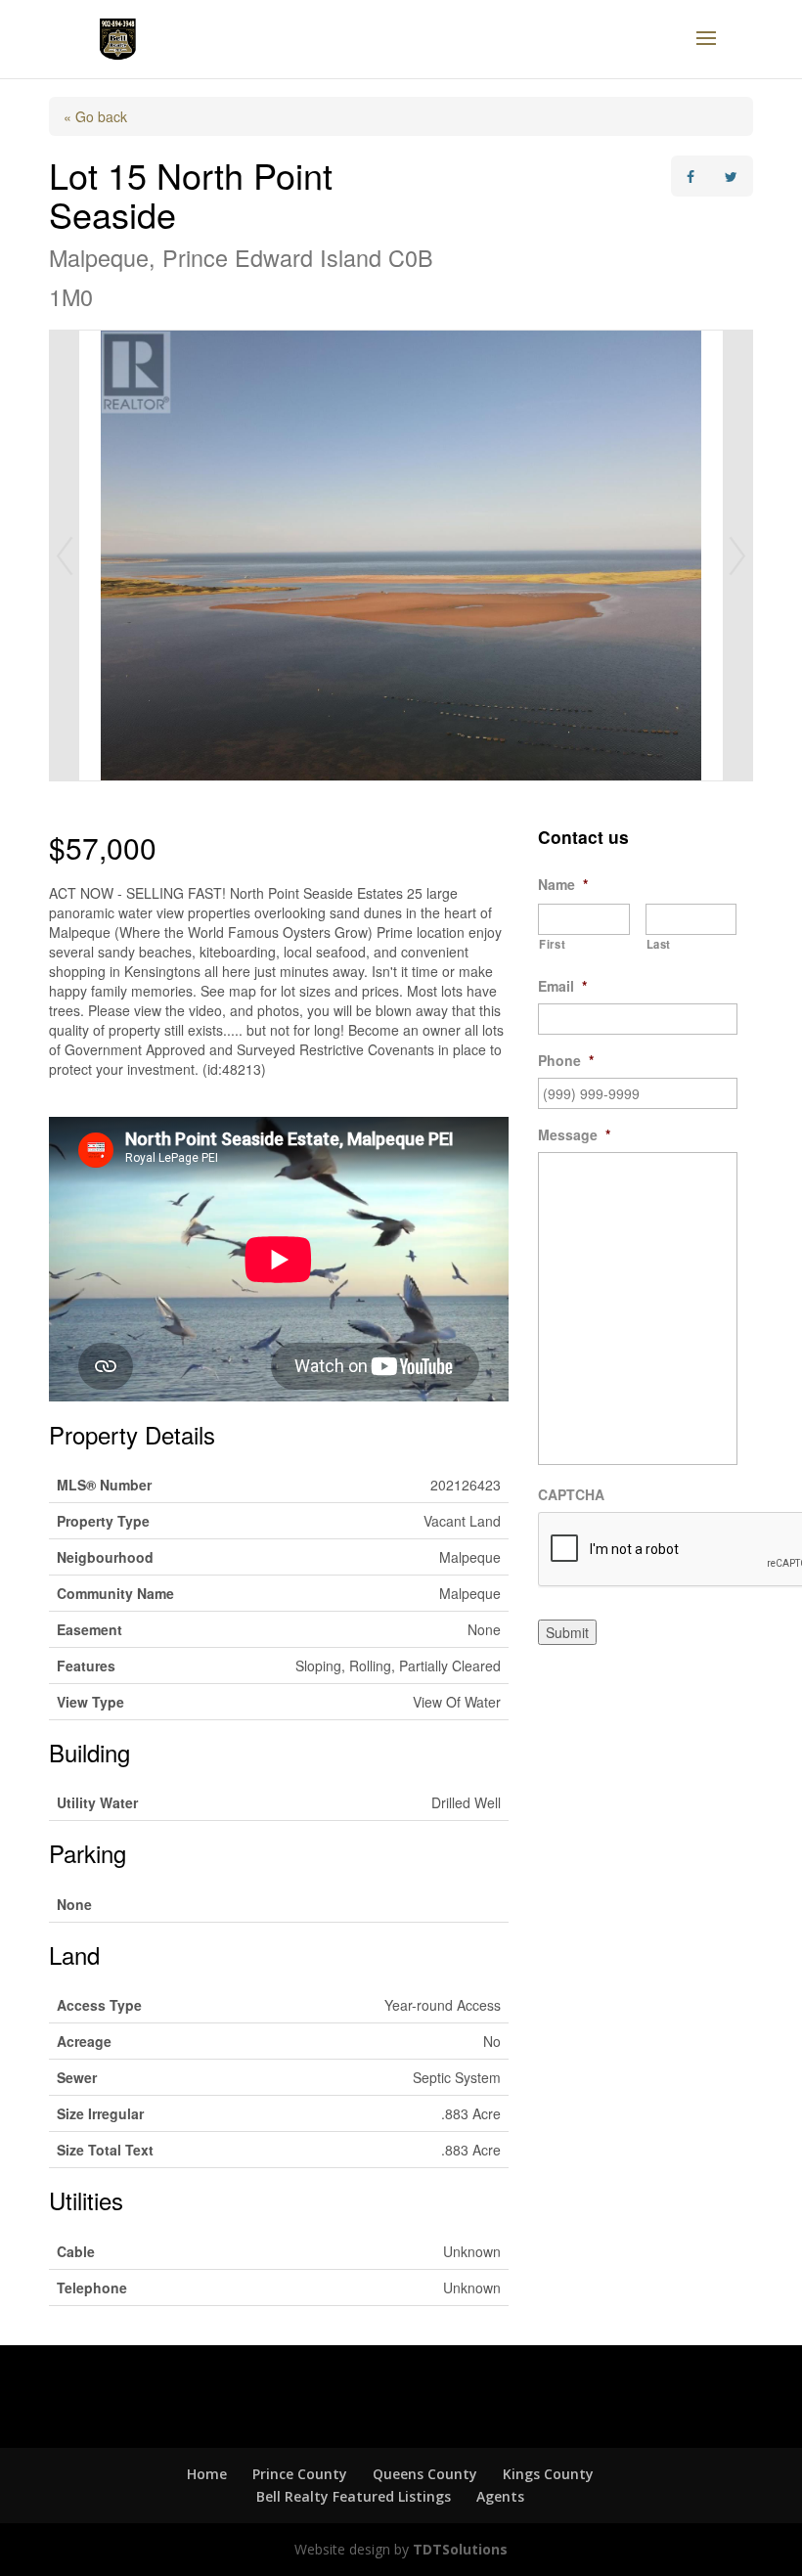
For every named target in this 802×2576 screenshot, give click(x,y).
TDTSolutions (458, 2549)
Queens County (425, 2474)
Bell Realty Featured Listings (354, 2496)
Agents (500, 2496)
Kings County (548, 2474)
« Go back (95, 116)
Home (207, 2474)
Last (659, 944)
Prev (65, 555)
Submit (567, 1632)
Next (737, 555)
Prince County (300, 2474)
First (552, 944)
